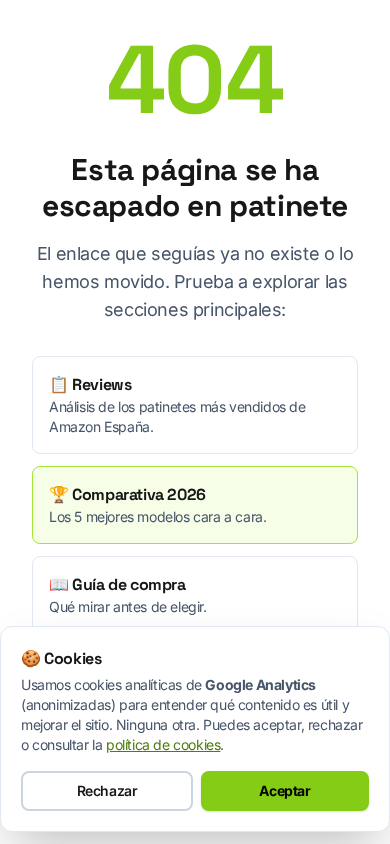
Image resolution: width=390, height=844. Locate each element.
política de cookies (163, 744)
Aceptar (284, 790)
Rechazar (107, 790)
